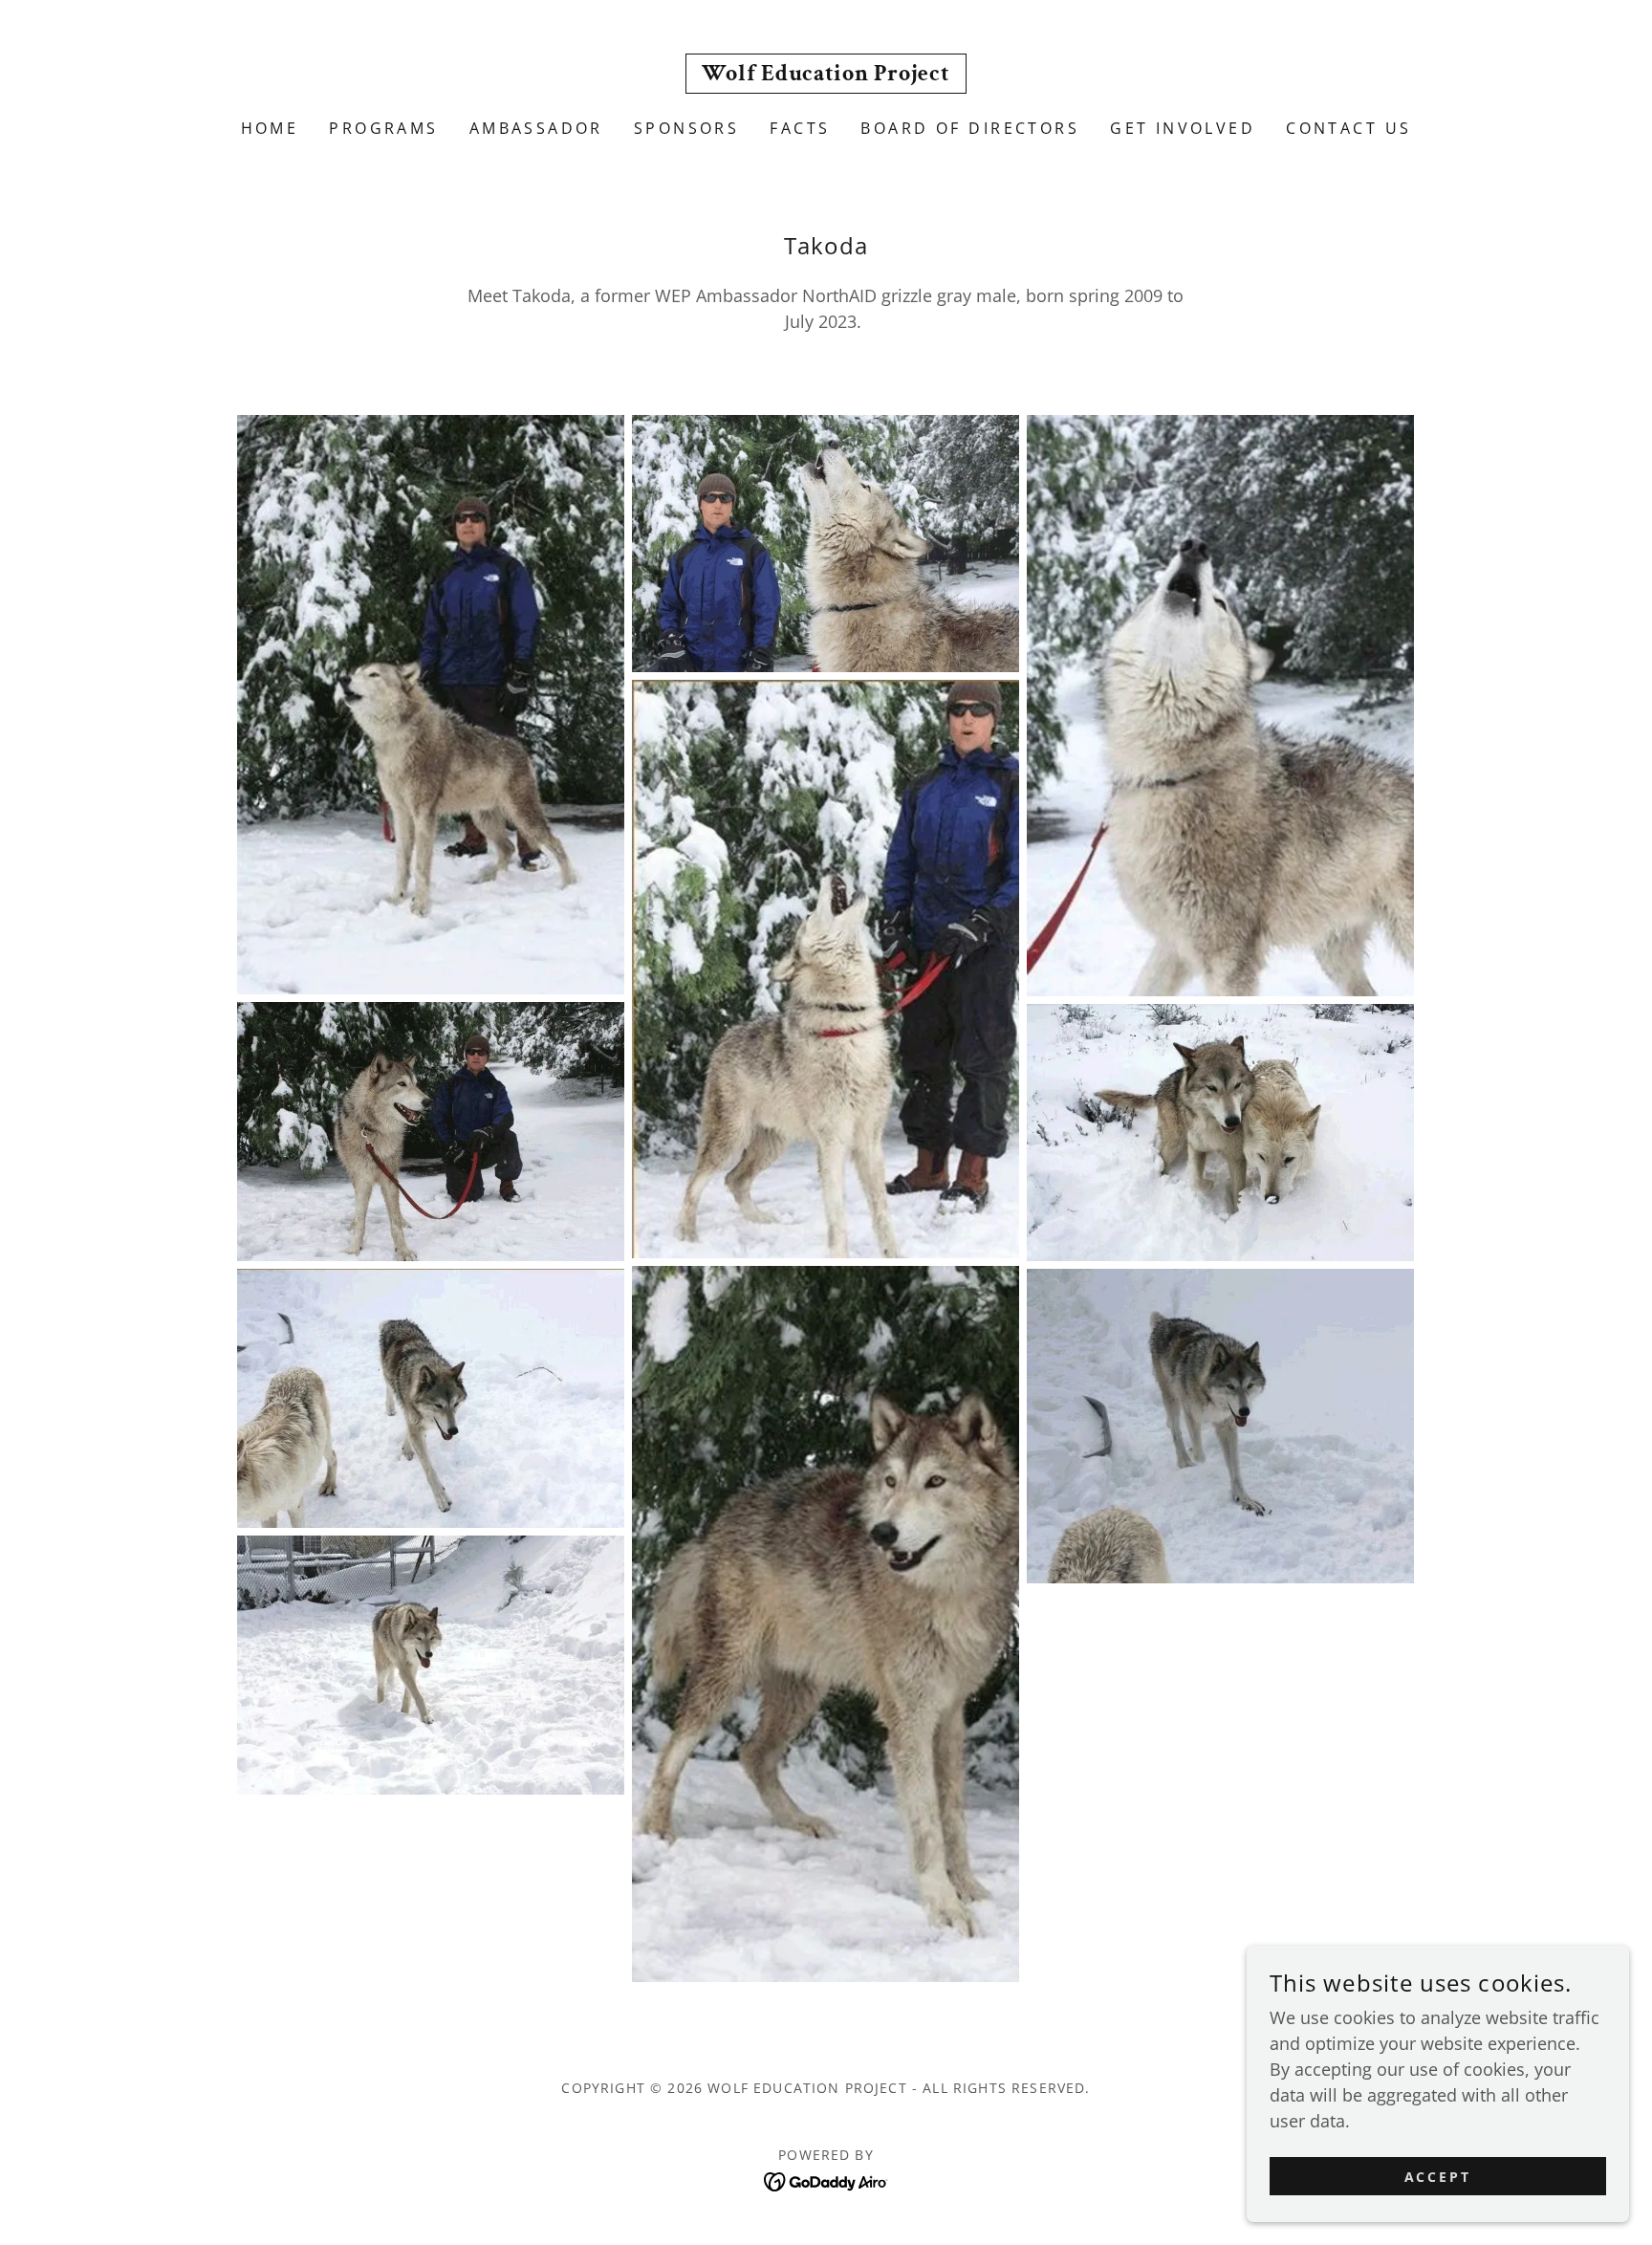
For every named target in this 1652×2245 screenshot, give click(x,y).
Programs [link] (383, 128)
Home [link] (270, 128)
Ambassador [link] (536, 128)
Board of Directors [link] (970, 128)
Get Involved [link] (1183, 128)
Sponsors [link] (686, 128)
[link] (826, 74)
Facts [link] (800, 128)
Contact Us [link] (1348, 128)
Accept (1438, 2177)
